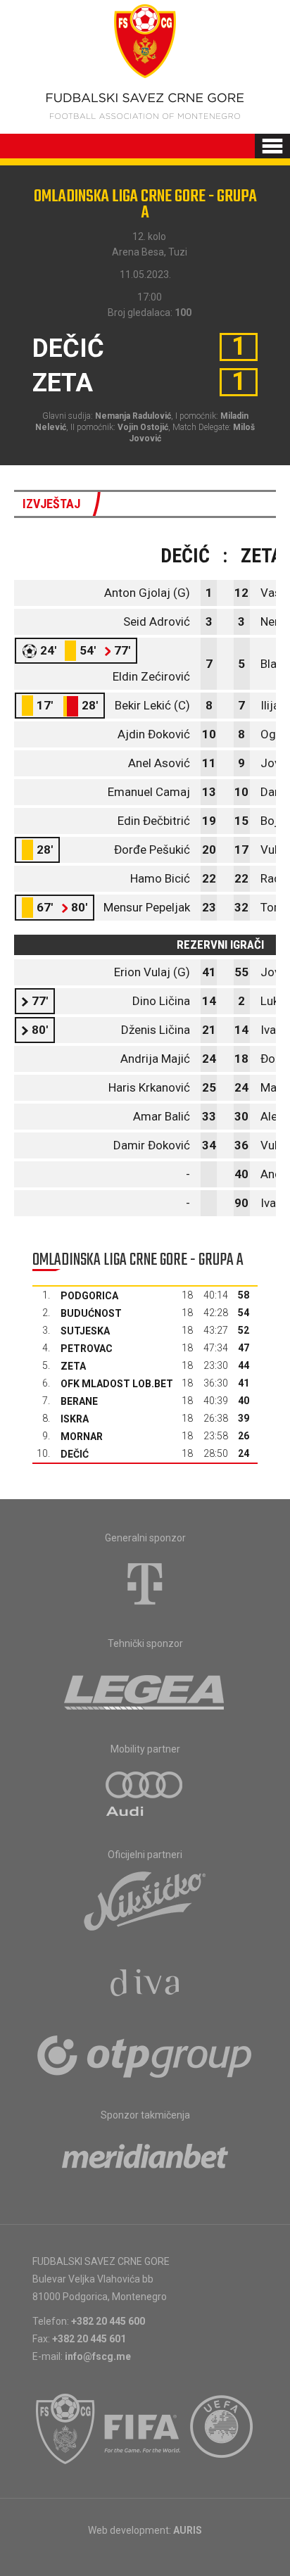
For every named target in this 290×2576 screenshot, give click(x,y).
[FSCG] (65, 2429)
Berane (79, 1401)
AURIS (188, 2530)
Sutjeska (85, 1331)
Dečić (75, 1454)
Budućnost (91, 1313)
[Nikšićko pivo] (145, 1900)
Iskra (75, 1419)
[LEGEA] (145, 1689)
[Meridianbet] (145, 2161)
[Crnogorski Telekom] (145, 1584)
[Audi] (145, 1795)
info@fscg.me (98, 2356)
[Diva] (145, 1985)
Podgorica (89, 1296)
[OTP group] (145, 2055)
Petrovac (87, 1349)
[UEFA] (222, 2429)
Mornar (82, 1437)
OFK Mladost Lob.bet (117, 1384)
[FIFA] (143, 2429)
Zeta (73, 1366)
